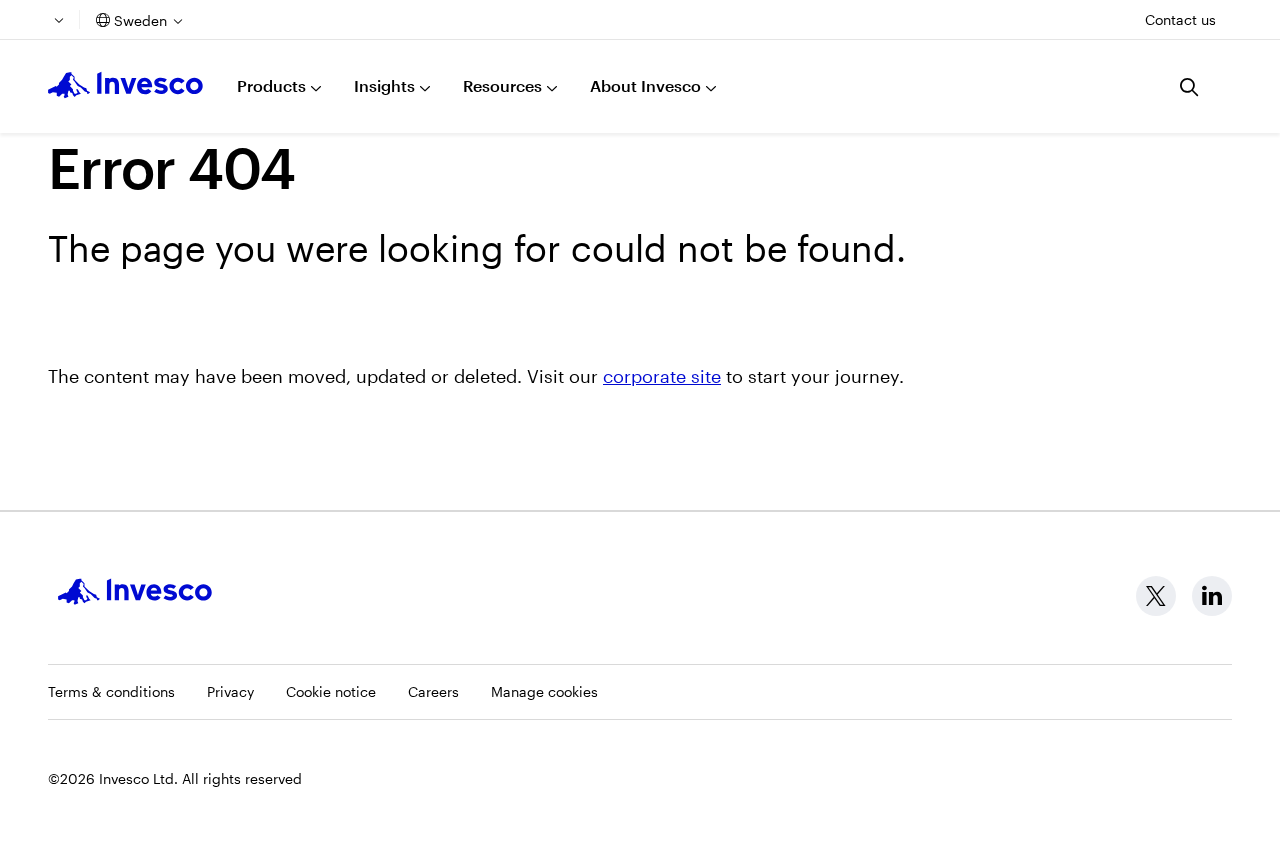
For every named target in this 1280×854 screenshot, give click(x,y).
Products (271, 85)
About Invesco (645, 85)
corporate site (662, 376)
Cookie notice (331, 691)
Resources (502, 85)
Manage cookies (544, 691)
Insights (384, 85)
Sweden (140, 20)
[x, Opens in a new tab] (1156, 596)
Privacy (230, 691)
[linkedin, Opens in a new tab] (1212, 596)
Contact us (1180, 19)
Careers (433, 691)
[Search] (1190, 87)
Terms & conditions (111, 691)
